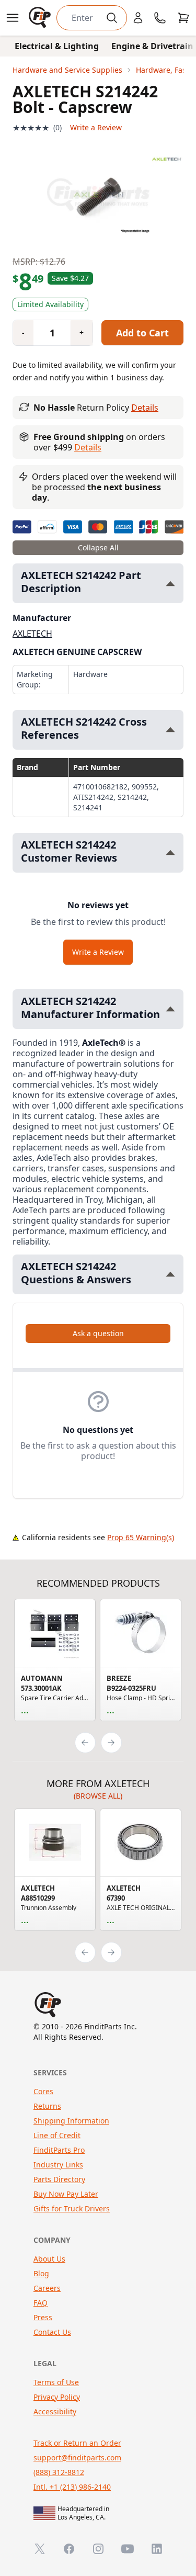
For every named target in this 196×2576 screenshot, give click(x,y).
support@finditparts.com (77, 2458)
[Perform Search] (112, 18)
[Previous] (85, 1743)
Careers (47, 2288)
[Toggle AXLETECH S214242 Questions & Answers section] (170, 1274)
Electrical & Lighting (57, 46)
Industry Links (58, 2165)
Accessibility (55, 2411)
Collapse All (98, 547)
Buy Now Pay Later (66, 2194)
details (88, 447)
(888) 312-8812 (59, 2472)
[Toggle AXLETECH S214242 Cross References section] (170, 730)
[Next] (111, 1743)
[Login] (138, 18)
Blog (41, 2273)
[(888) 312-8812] (160, 18)
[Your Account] (138, 18)
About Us (49, 2259)
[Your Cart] (183, 18)
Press (43, 2317)
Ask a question (98, 1333)
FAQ (41, 2303)
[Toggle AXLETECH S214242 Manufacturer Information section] (170, 1009)
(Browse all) (98, 1796)
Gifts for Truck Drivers (72, 2208)
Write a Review (96, 127)
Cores (43, 2091)
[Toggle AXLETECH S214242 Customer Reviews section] (170, 852)
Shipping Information (71, 2121)
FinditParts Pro (59, 2150)
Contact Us (52, 2332)
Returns (47, 2106)
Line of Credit (57, 2135)
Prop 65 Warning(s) (141, 1537)
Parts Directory (59, 2179)
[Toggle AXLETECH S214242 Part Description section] (170, 584)
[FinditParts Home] (41, 18)
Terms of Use (56, 2382)
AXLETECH (32, 634)
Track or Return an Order (77, 2443)
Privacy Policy (57, 2397)
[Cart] (183, 18)
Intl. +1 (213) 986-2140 (72, 2487)
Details (145, 408)
